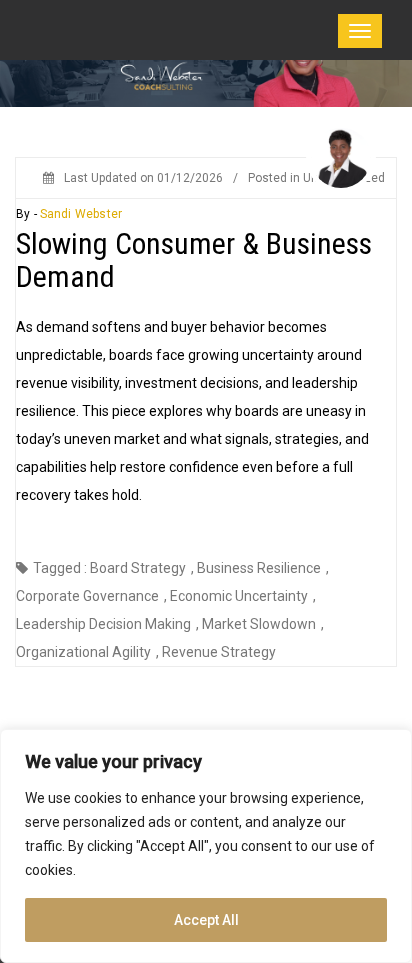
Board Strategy (138, 568)
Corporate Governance (87, 596)
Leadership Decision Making (103, 624)
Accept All (206, 920)
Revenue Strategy (219, 652)
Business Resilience (259, 568)
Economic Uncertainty (239, 596)
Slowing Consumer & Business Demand (194, 260)
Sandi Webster (81, 214)
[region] (206, 846)
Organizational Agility (83, 652)
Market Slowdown (259, 624)
